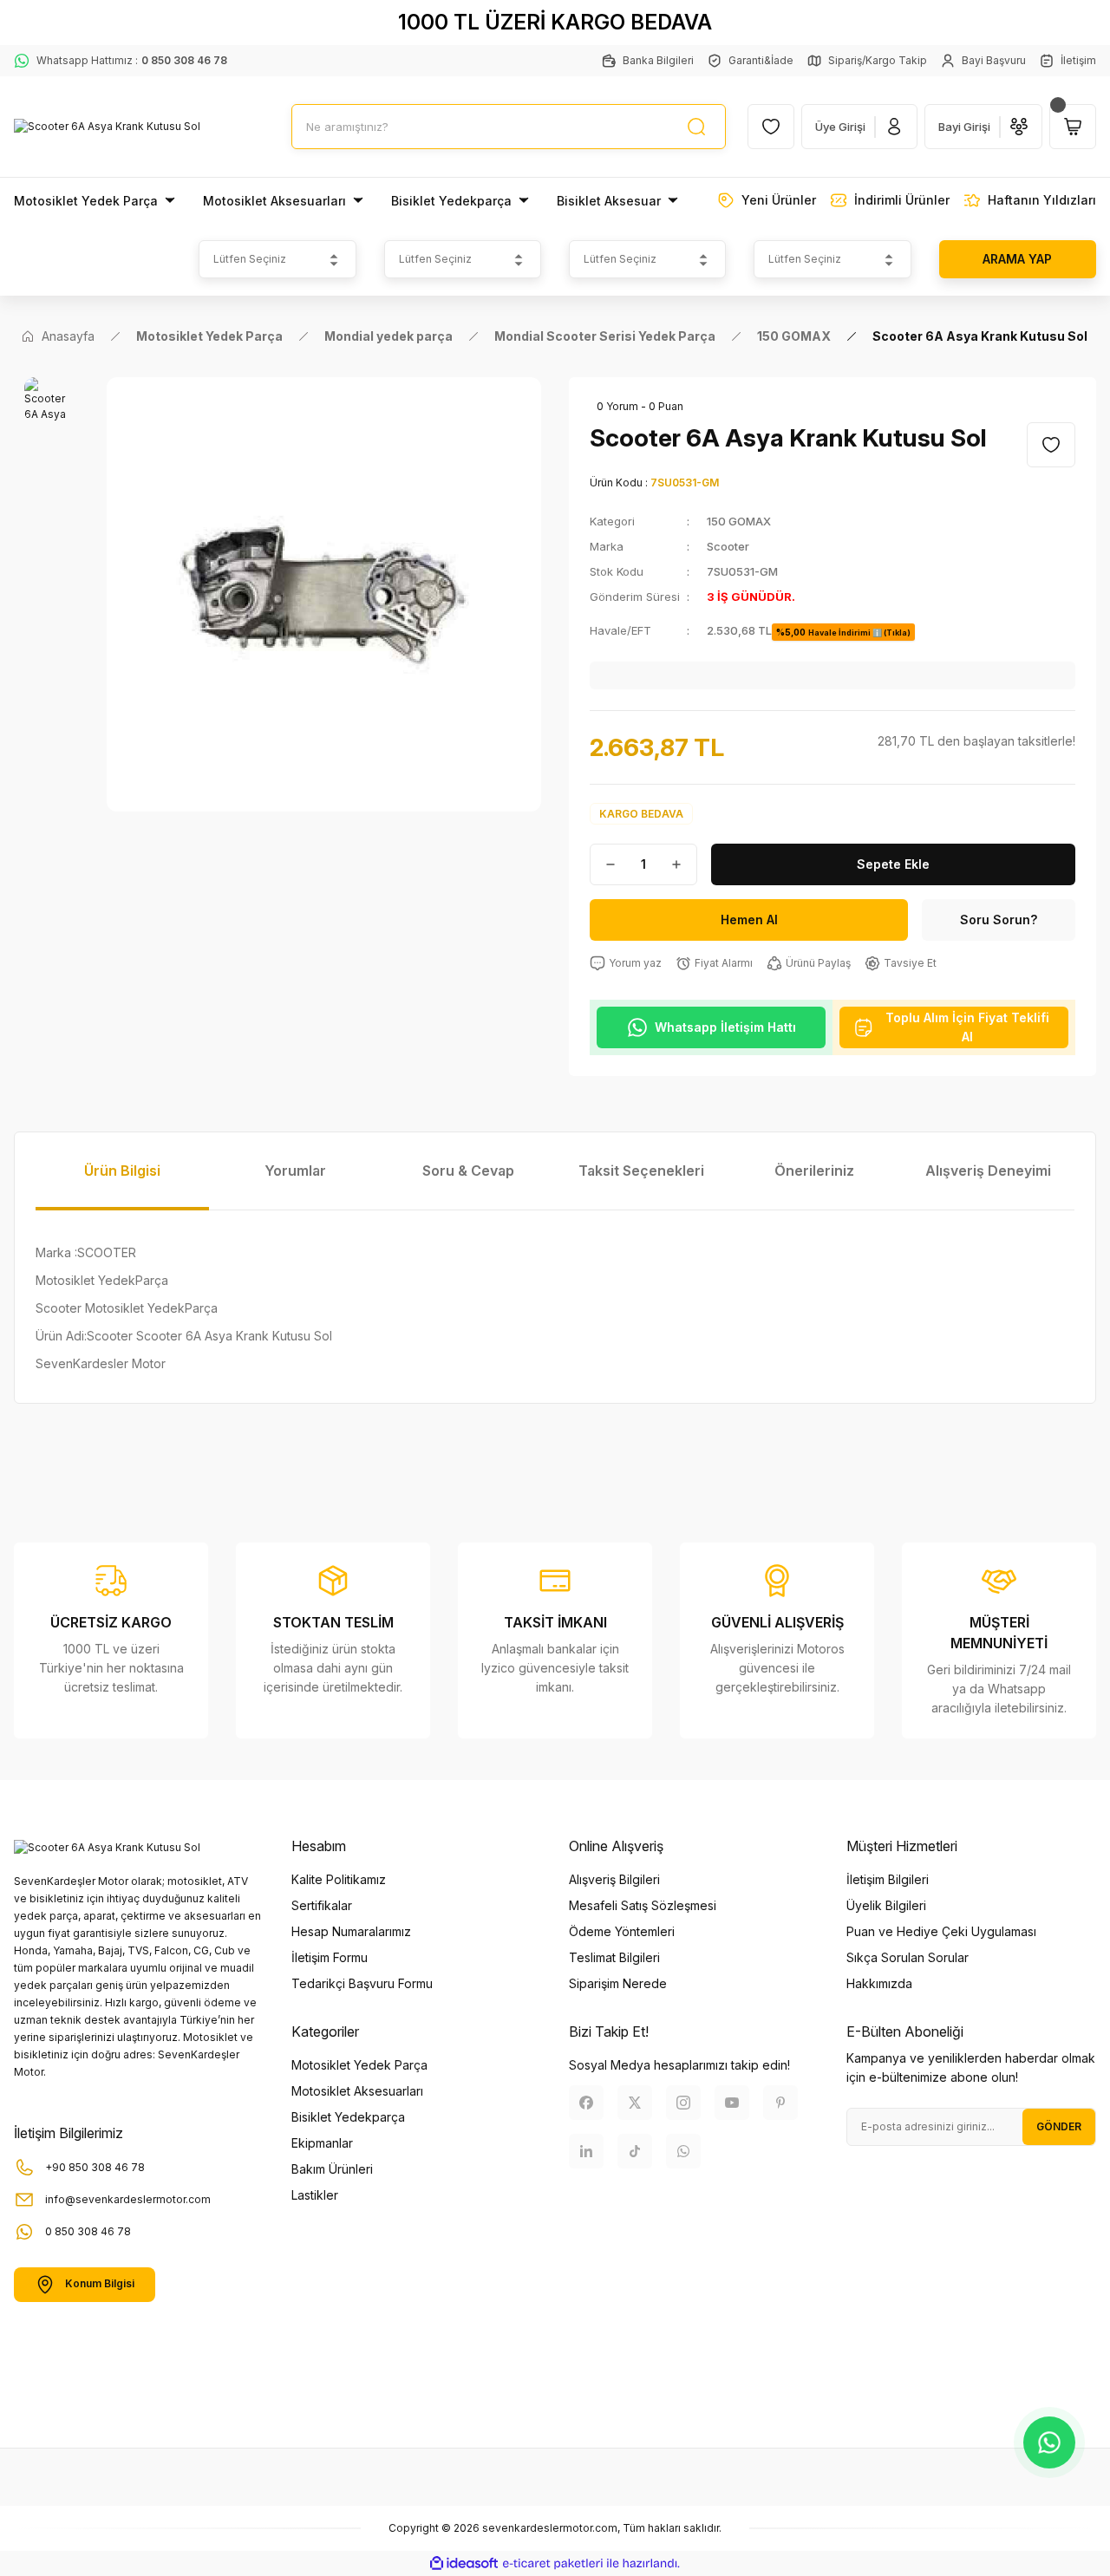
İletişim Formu (330, 1957)
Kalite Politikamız (339, 1879)
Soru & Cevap (468, 1171)
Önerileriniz (814, 1171)
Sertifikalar (322, 1905)
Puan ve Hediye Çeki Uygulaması (941, 1931)
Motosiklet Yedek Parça (359, 2065)
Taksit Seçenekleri (641, 1171)
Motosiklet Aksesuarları (357, 2091)
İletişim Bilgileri (888, 1879)
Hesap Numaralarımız (351, 1931)
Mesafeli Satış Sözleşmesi (643, 1905)
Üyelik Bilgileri (886, 1905)
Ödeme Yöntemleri (622, 1931)
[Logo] (107, 127)
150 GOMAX (739, 521)
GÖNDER (1059, 2126)
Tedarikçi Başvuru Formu (362, 1983)
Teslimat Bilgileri (614, 1957)
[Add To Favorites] (1051, 445)
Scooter (728, 546)
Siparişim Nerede (618, 1983)
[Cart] (1073, 127)
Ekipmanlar (322, 2143)
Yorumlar (295, 1171)
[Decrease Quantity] (604, 864)
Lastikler (315, 2195)
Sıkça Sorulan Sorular (908, 1957)
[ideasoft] (464, 2563)
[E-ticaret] (553, 2564)
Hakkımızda (879, 1983)
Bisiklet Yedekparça (348, 2117)
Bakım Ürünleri (332, 2169)
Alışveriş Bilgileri (614, 1879)
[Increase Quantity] (683, 864)
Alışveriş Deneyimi (988, 1171)
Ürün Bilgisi (122, 1171)
